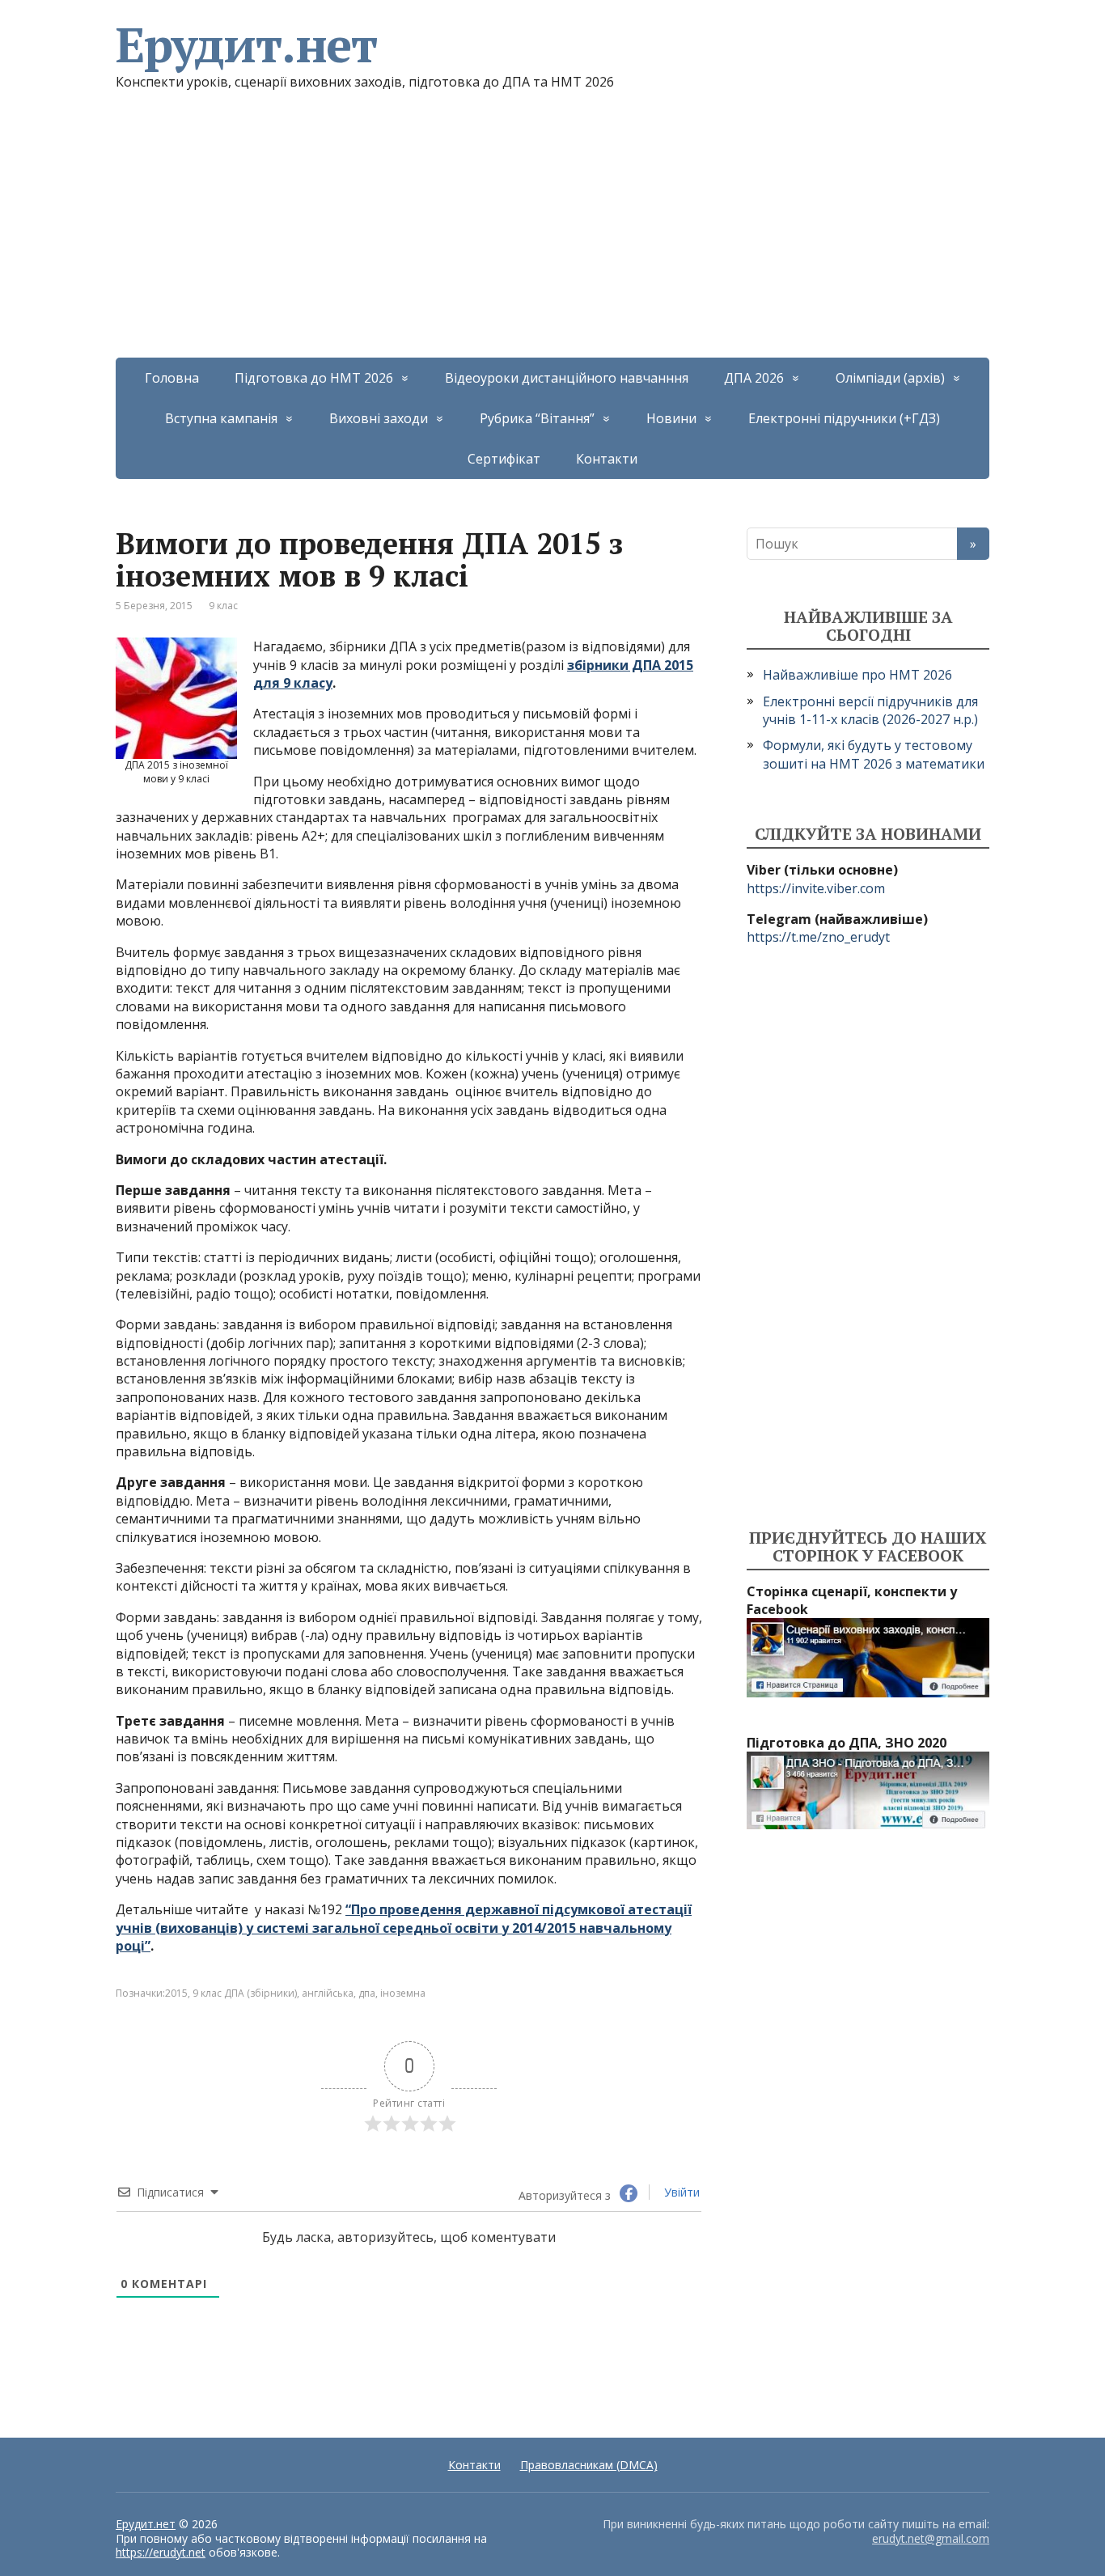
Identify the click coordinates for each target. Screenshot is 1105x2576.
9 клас (223, 606)
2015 (176, 1993)
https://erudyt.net (161, 2552)
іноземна (403, 1993)
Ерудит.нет (246, 44)
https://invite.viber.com (816, 888)
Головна (172, 378)
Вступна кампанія (221, 418)
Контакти (607, 459)
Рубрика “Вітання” (537, 418)
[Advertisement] (552, 236)
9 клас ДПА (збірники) (245, 1993)
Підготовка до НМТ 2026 (314, 378)
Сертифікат (504, 459)
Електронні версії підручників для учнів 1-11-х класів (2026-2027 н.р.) (870, 710)
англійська (328, 1993)
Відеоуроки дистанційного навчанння (567, 378)
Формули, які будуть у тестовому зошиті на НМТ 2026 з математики (874, 754)
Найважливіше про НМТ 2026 (857, 675)
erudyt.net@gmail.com (931, 2538)
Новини (671, 418)
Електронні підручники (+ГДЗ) (844, 418)
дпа (367, 1993)
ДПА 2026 (754, 378)
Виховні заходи (379, 418)
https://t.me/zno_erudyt (818, 937)
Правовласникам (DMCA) (589, 2465)
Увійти (680, 2192)
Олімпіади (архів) (890, 378)
